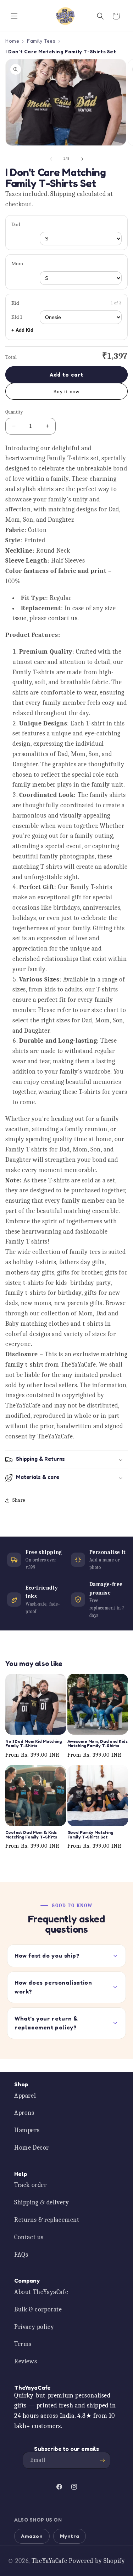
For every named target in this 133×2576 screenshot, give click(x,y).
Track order (31, 2185)
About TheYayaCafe (41, 2292)
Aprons (24, 2113)
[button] (14, 16)
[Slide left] (51, 159)
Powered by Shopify (97, 2561)
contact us (63, 618)
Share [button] (19, 1500)
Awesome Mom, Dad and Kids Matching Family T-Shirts (98, 1744)
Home (12, 41)
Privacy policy (34, 2327)
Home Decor (32, 2148)
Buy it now (66, 392)
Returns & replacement (47, 2220)
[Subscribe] (102, 2460)
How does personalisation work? (53, 1987)
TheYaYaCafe (49, 2561)
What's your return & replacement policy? (46, 2023)
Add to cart (66, 375)
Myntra (70, 2536)
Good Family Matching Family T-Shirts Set (90, 1835)
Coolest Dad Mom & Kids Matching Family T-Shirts (31, 1835)
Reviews (26, 2361)
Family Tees (41, 41)
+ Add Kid (22, 330)
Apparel (25, 2096)
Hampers (27, 2130)
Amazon (32, 2536)
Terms (23, 2344)
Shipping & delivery (41, 2202)
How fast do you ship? (47, 1955)
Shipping (63, 194)
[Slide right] (82, 159)
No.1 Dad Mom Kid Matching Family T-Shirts (34, 1744)
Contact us (29, 2237)
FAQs (21, 2255)
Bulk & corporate (38, 2309)
